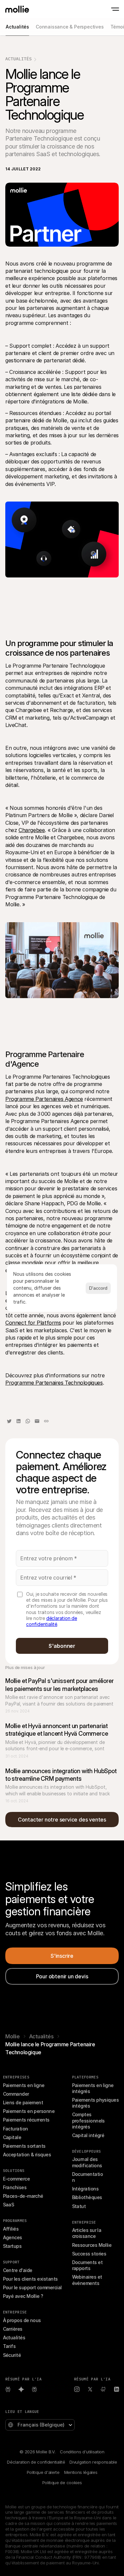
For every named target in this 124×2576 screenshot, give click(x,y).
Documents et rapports (88, 2265)
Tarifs (9, 2346)
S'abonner (62, 1646)
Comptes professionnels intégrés (89, 2120)
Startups (12, 2246)
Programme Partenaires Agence (44, 1099)
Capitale (12, 2137)
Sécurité (12, 2355)
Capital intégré (88, 2135)
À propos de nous (22, 2320)
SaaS (9, 2205)
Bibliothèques (87, 2197)
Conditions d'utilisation (82, 2452)
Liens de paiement (23, 2102)
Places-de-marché (23, 2196)
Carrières (13, 2329)
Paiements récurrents (26, 2120)
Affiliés (11, 2229)
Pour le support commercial (32, 2287)
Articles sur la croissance (87, 2233)
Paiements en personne (29, 2111)
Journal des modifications (87, 2162)
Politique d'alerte (43, 2472)
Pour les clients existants (30, 2279)
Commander (16, 2094)
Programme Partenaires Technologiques (54, 1383)
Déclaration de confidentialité (36, 2462)
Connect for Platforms (33, 1323)
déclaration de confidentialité (52, 1621)
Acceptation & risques (27, 2155)
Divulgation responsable (93, 2462)
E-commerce (17, 2179)
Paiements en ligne (24, 2085)
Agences (13, 2237)
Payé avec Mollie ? (23, 2296)
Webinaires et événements (88, 2280)
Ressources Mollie (92, 2245)
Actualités (19, 59)
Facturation (16, 2129)
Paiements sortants (24, 2146)
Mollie (13, 2036)
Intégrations (85, 2189)
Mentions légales (81, 2472)
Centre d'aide (18, 2270)
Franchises (15, 2187)
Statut (79, 2206)
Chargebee (32, 830)
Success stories (89, 2254)
